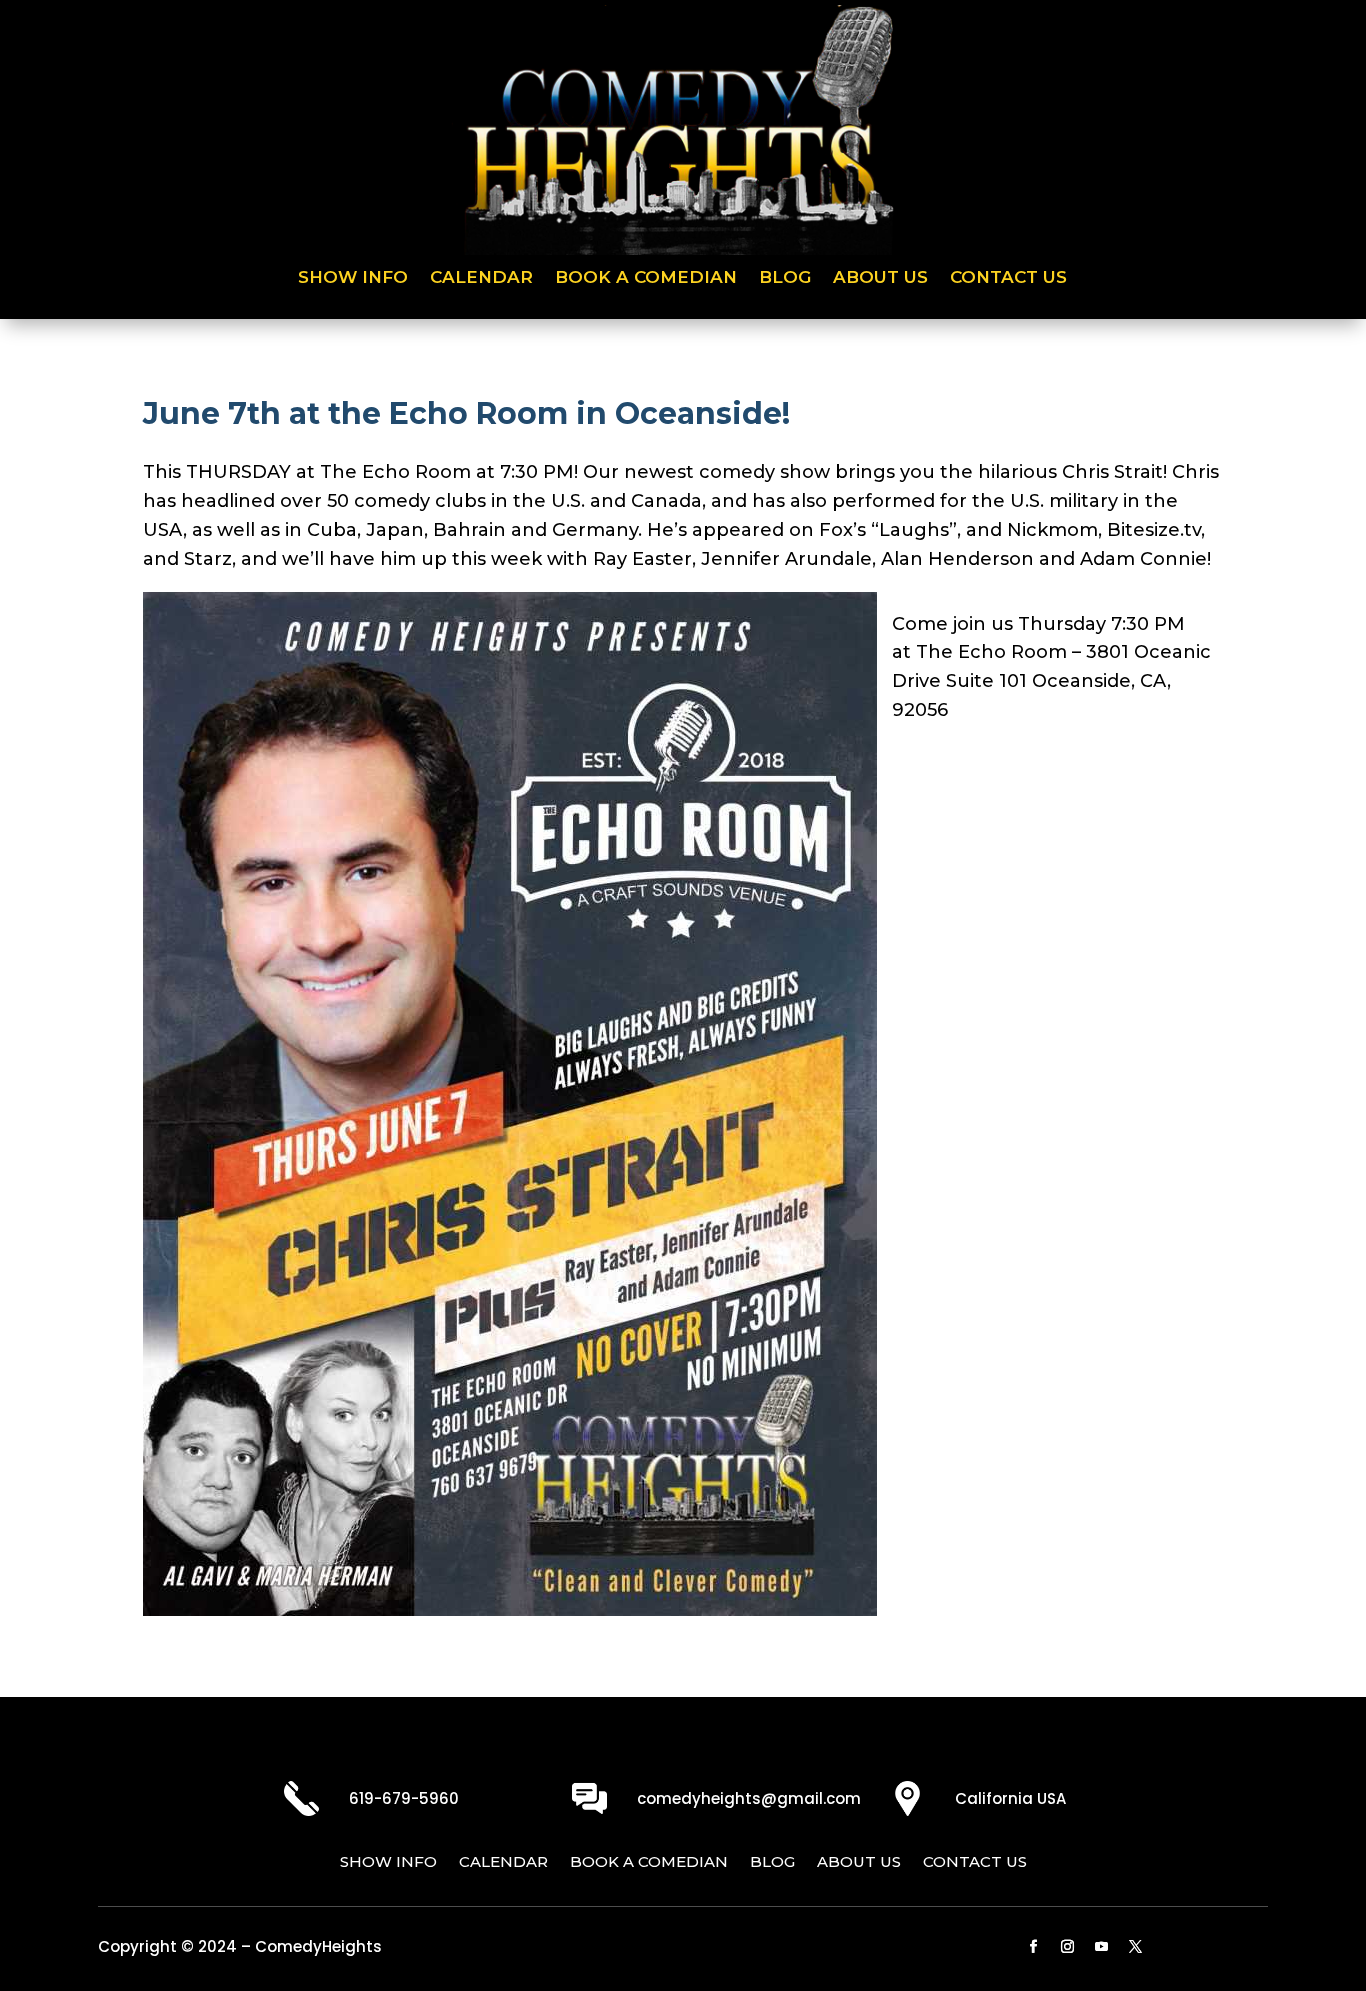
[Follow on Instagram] (1068, 1947)
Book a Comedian (646, 278)
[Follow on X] (1136, 1947)
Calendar (481, 278)
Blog (785, 278)
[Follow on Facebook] (1034, 1947)
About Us (880, 278)
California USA (1010, 1798)
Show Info (353, 278)
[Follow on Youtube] (1102, 1947)
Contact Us (1008, 278)
